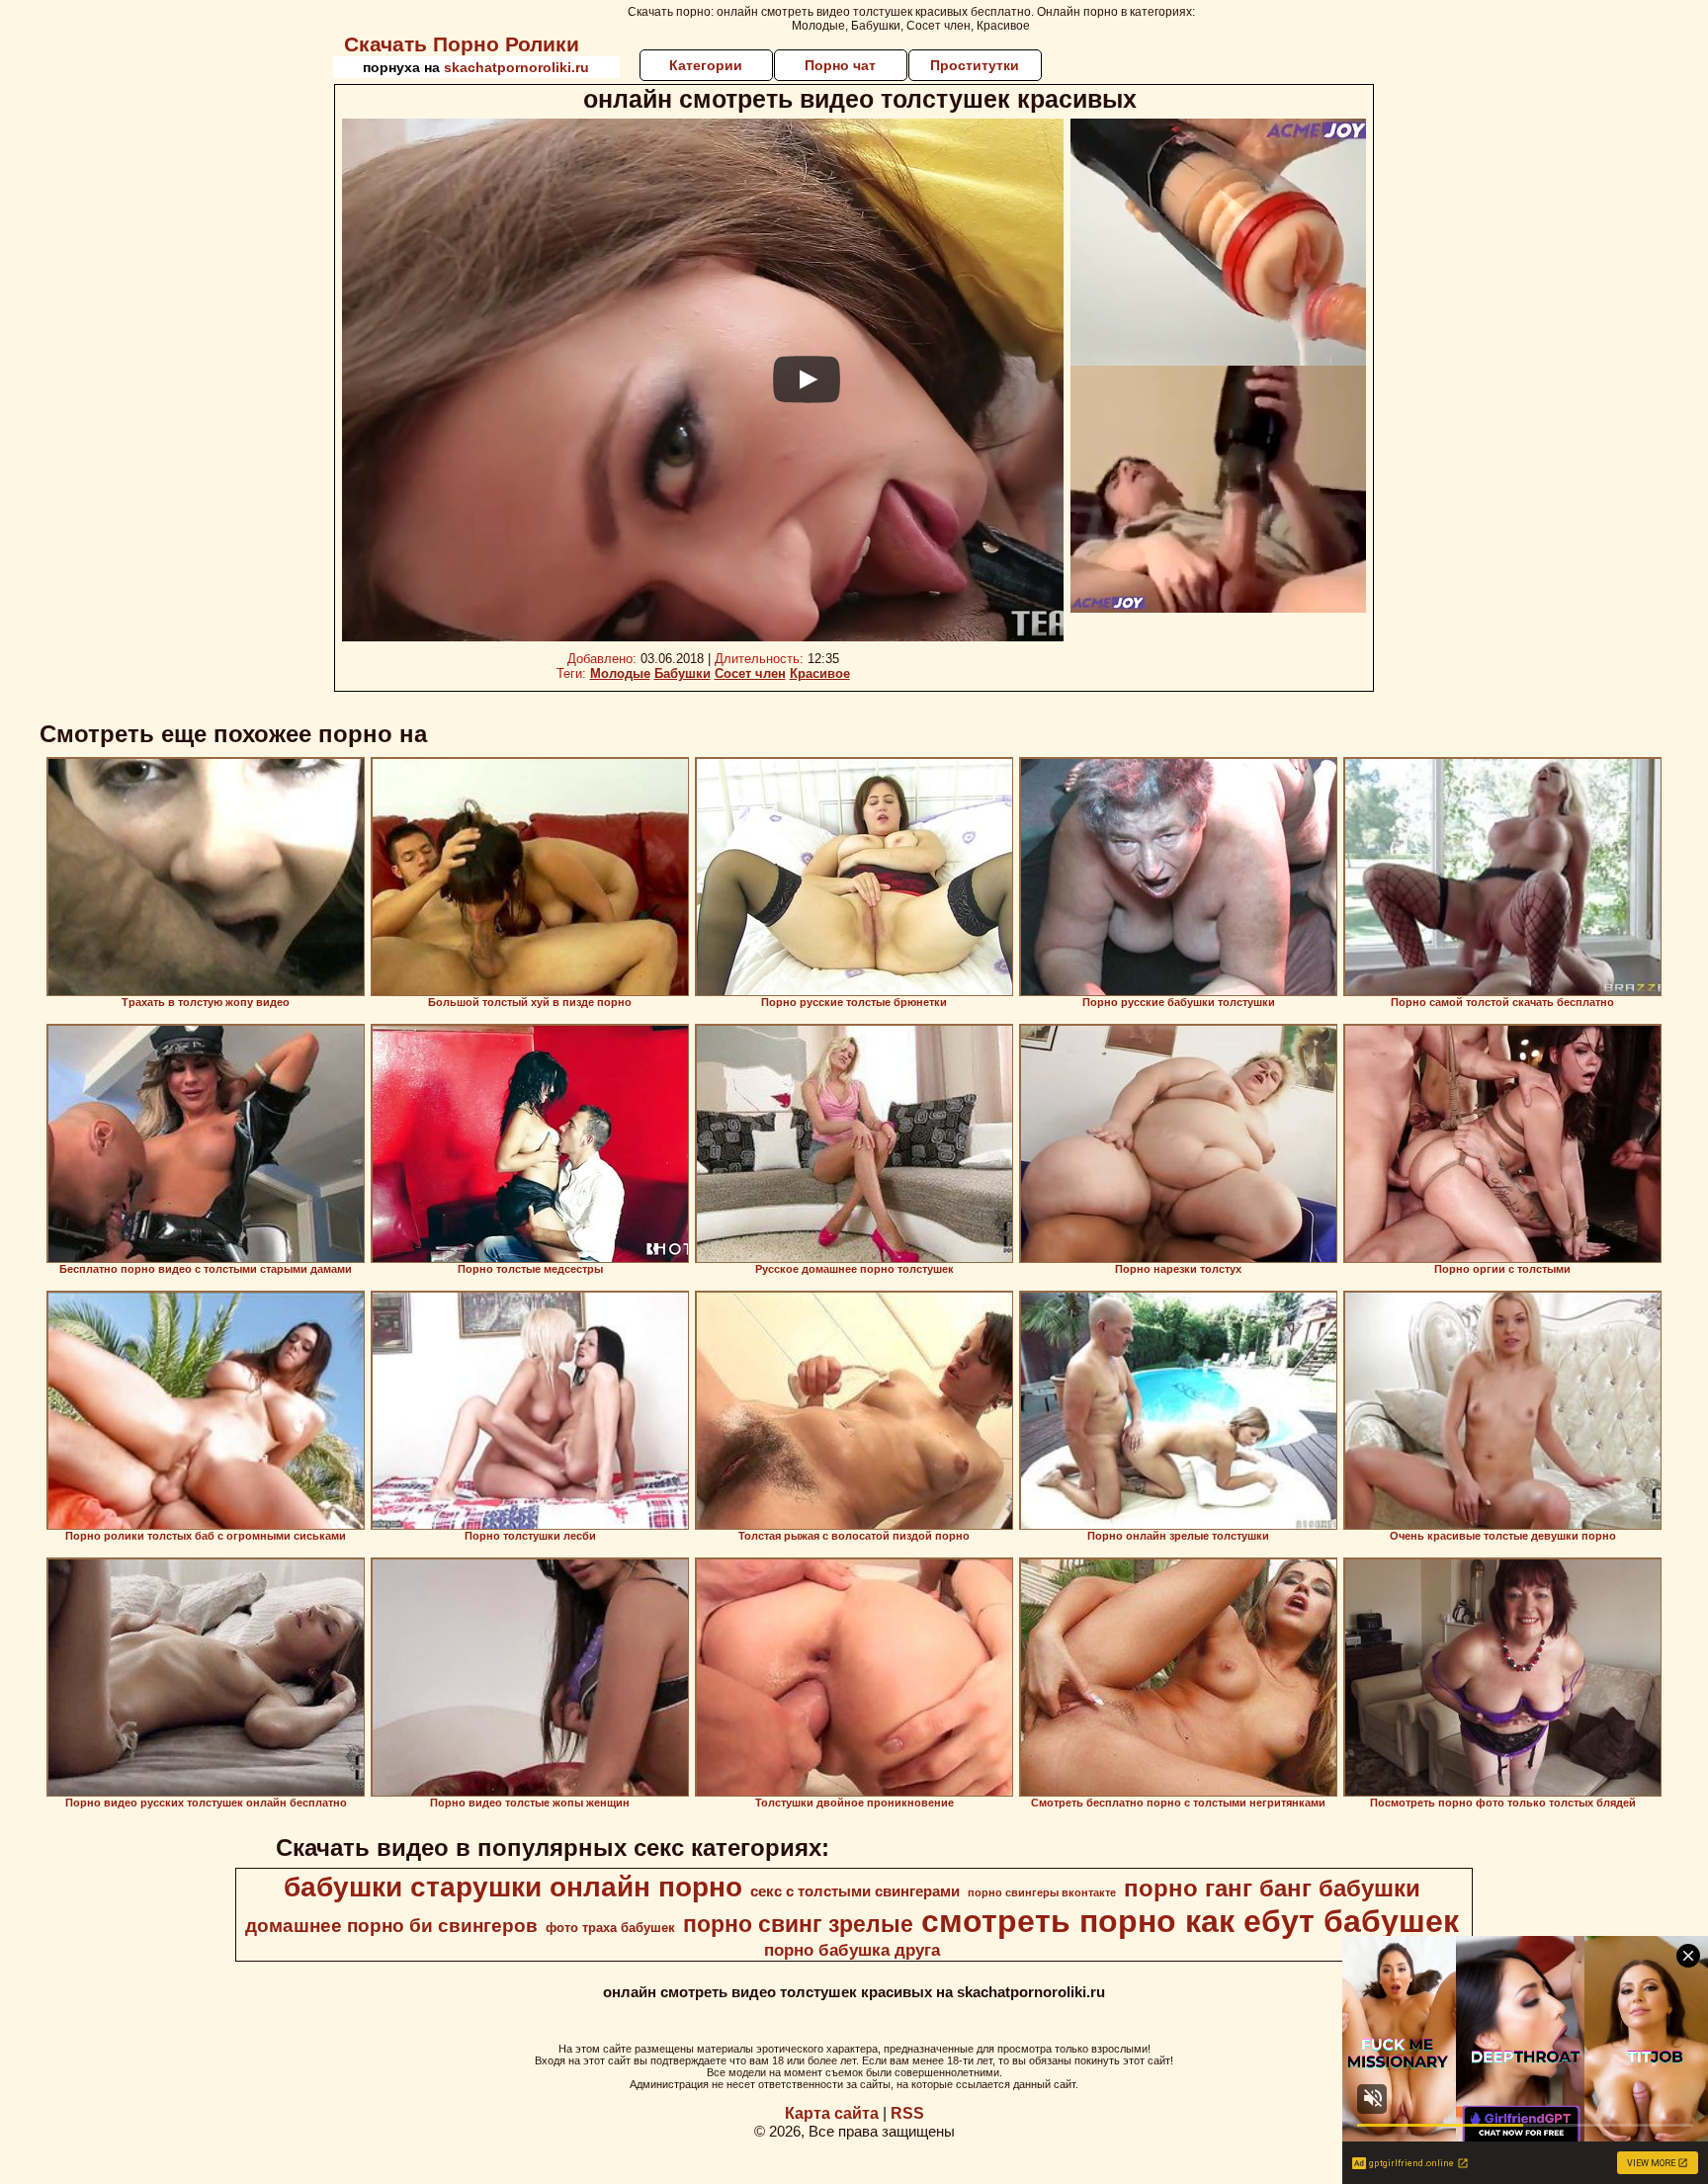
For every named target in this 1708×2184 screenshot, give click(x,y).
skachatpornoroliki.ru (516, 67)
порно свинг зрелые (798, 1924)
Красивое (820, 673)
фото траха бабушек (610, 1928)
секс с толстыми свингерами (855, 1891)
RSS (907, 2113)
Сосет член (750, 673)
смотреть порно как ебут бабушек (1190, 1921)
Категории (706, 65)
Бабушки (683, 673)
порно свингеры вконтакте (1042, 1892)
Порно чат (840, 65)
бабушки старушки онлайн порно (513, 1887)
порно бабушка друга (852, 1950)
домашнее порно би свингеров (391, 1926)
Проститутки (975, 65)
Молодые (620, 673)
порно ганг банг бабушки (1272, 1888)
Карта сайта (832, 2113)
